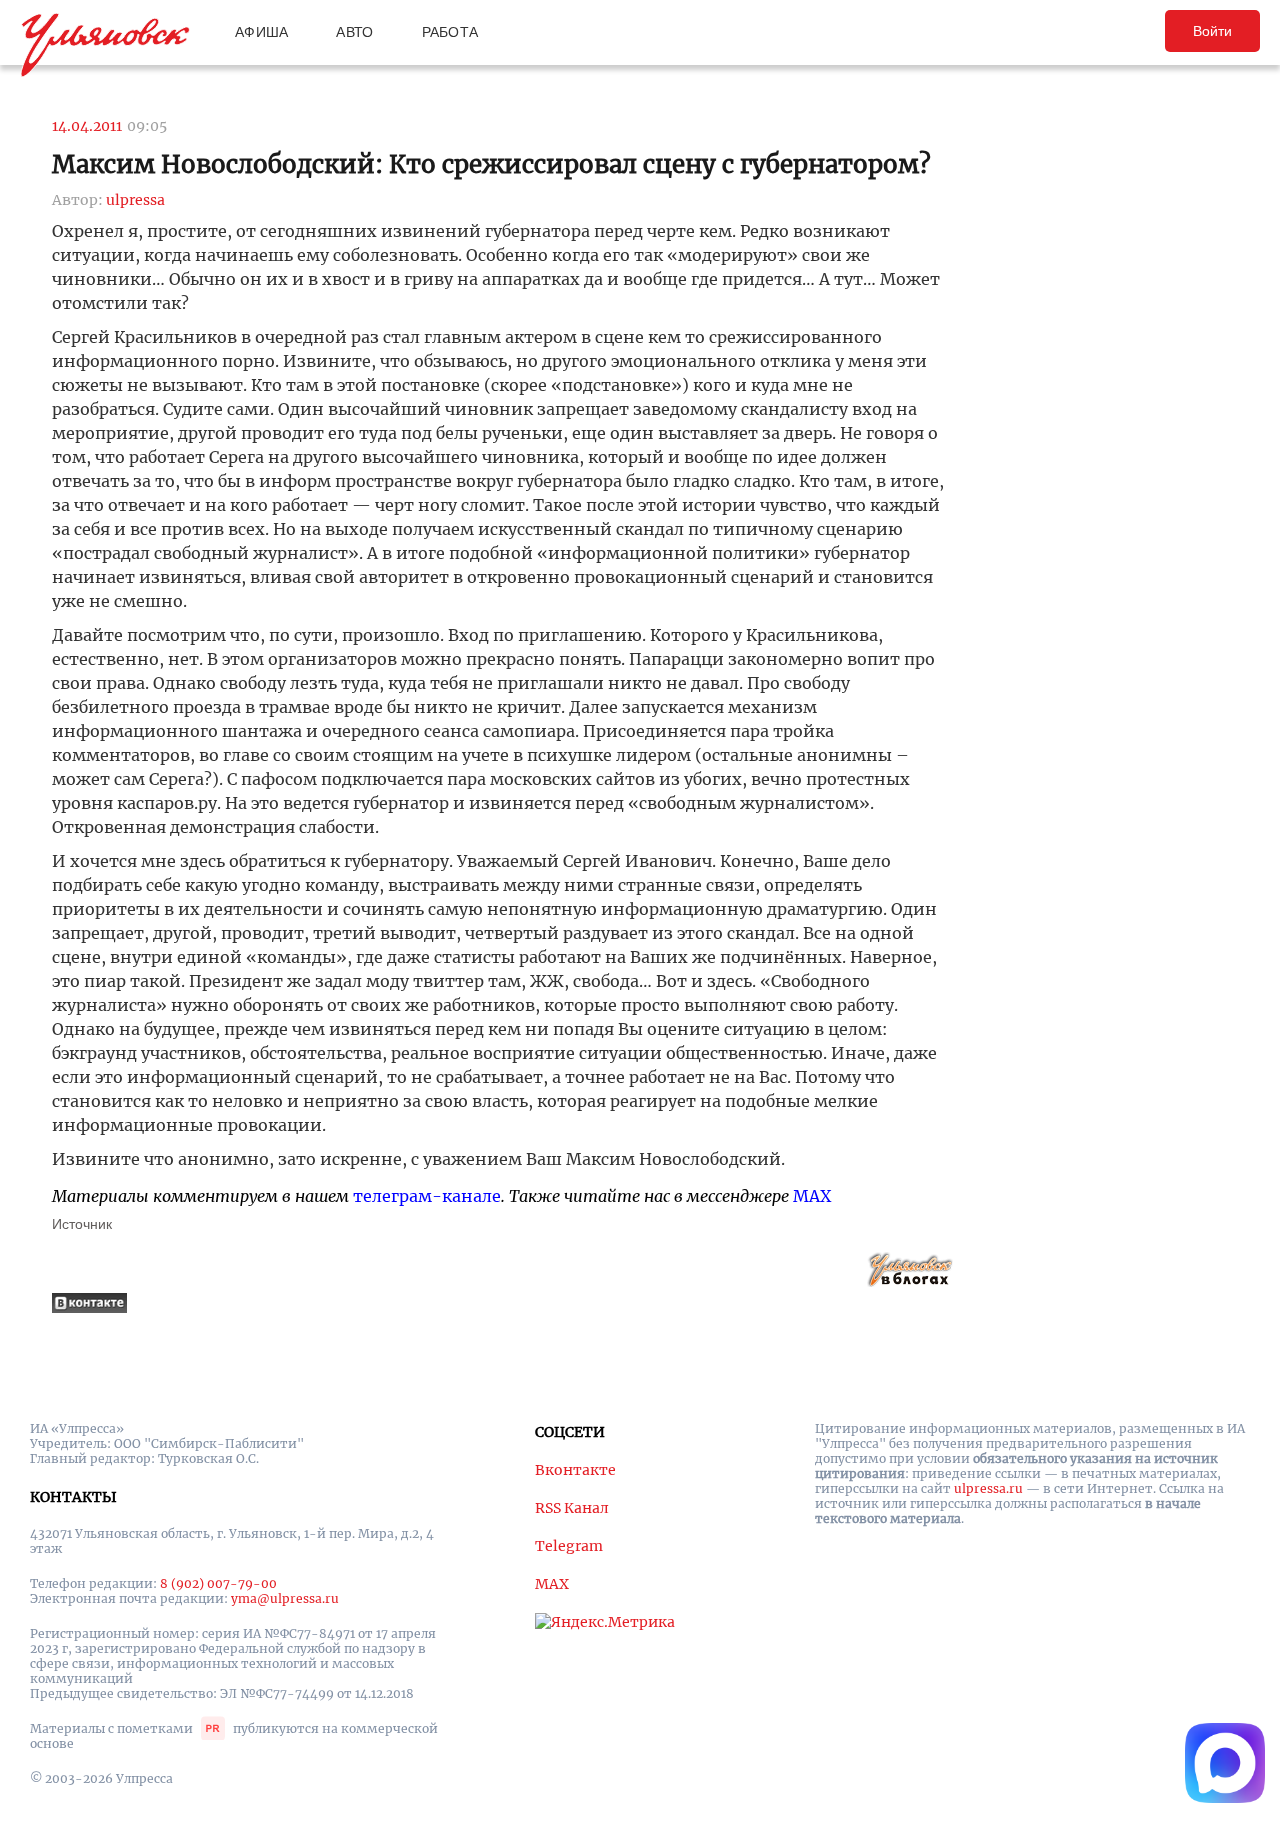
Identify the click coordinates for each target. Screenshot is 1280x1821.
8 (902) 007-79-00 (218, 1583)
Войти (1212, 31)
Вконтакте (575, 1470)
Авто (354, 32)
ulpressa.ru (988, 1488)
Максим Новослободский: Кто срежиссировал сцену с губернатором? (491, 164)
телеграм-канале (427, 1196)
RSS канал (572, 1508)
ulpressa (135, 200)
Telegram (569, 1546)
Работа (450, 32)
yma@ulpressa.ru (285, 1598)
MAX (812, 1196)
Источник (82, 1224)
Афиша (261, 32)
